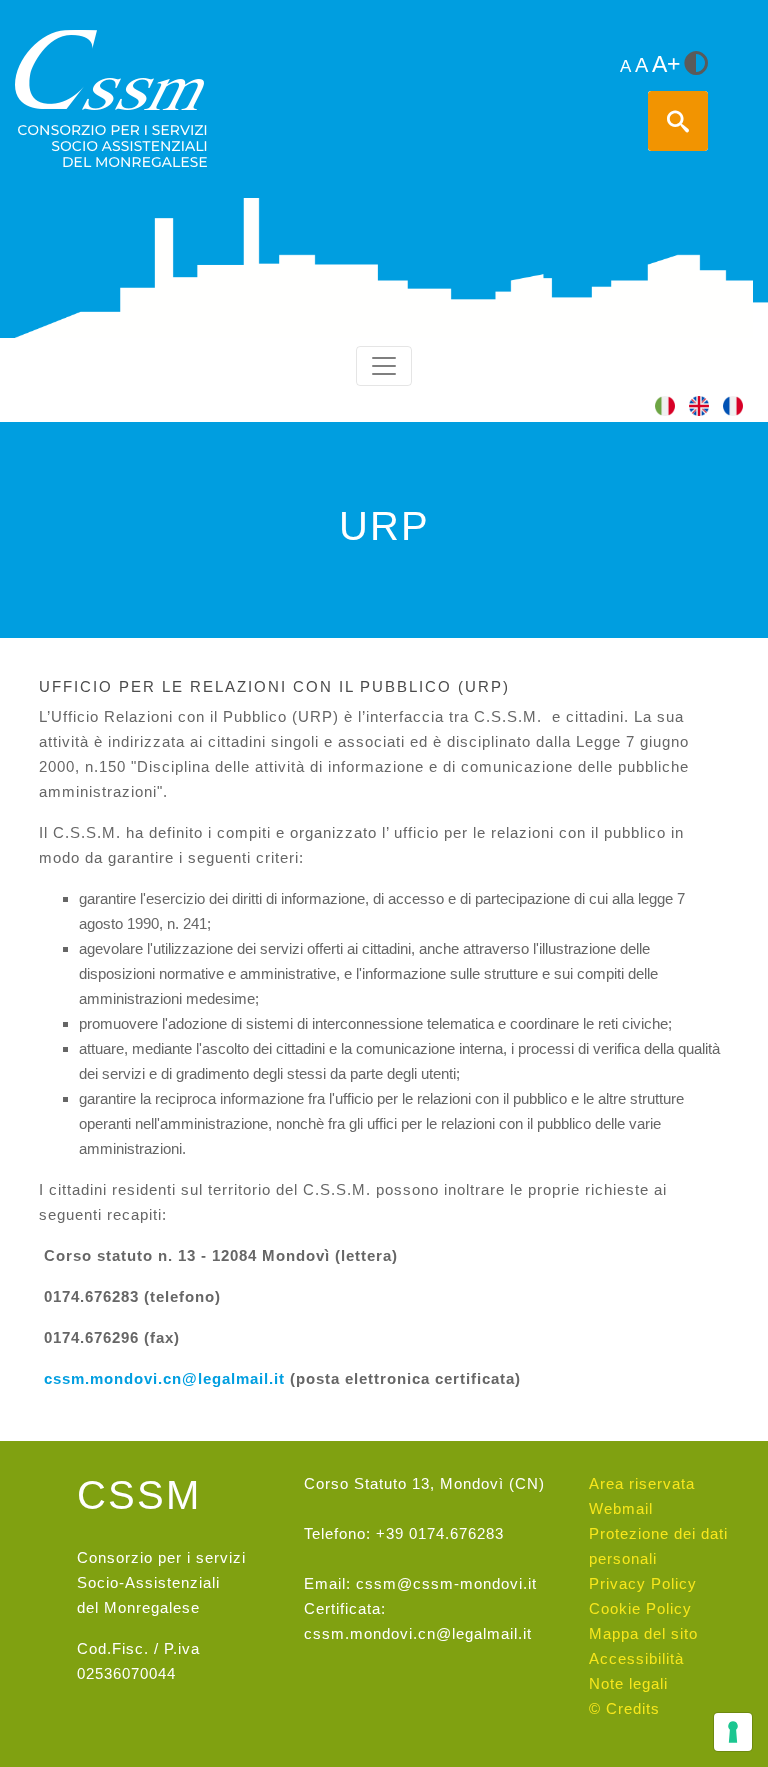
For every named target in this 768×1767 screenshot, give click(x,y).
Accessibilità (636, 1658)
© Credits (624, 1708)
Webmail (621, 1508)
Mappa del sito (643, 1633)
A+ (666, 64)
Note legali (628, 1683)
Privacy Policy (643, 1583)
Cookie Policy (640, 1608)
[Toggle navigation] (384, 366)
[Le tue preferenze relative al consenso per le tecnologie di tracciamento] (733, 1732)
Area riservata (642, 1483)
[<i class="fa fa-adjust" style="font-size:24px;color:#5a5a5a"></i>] (696, 65)
